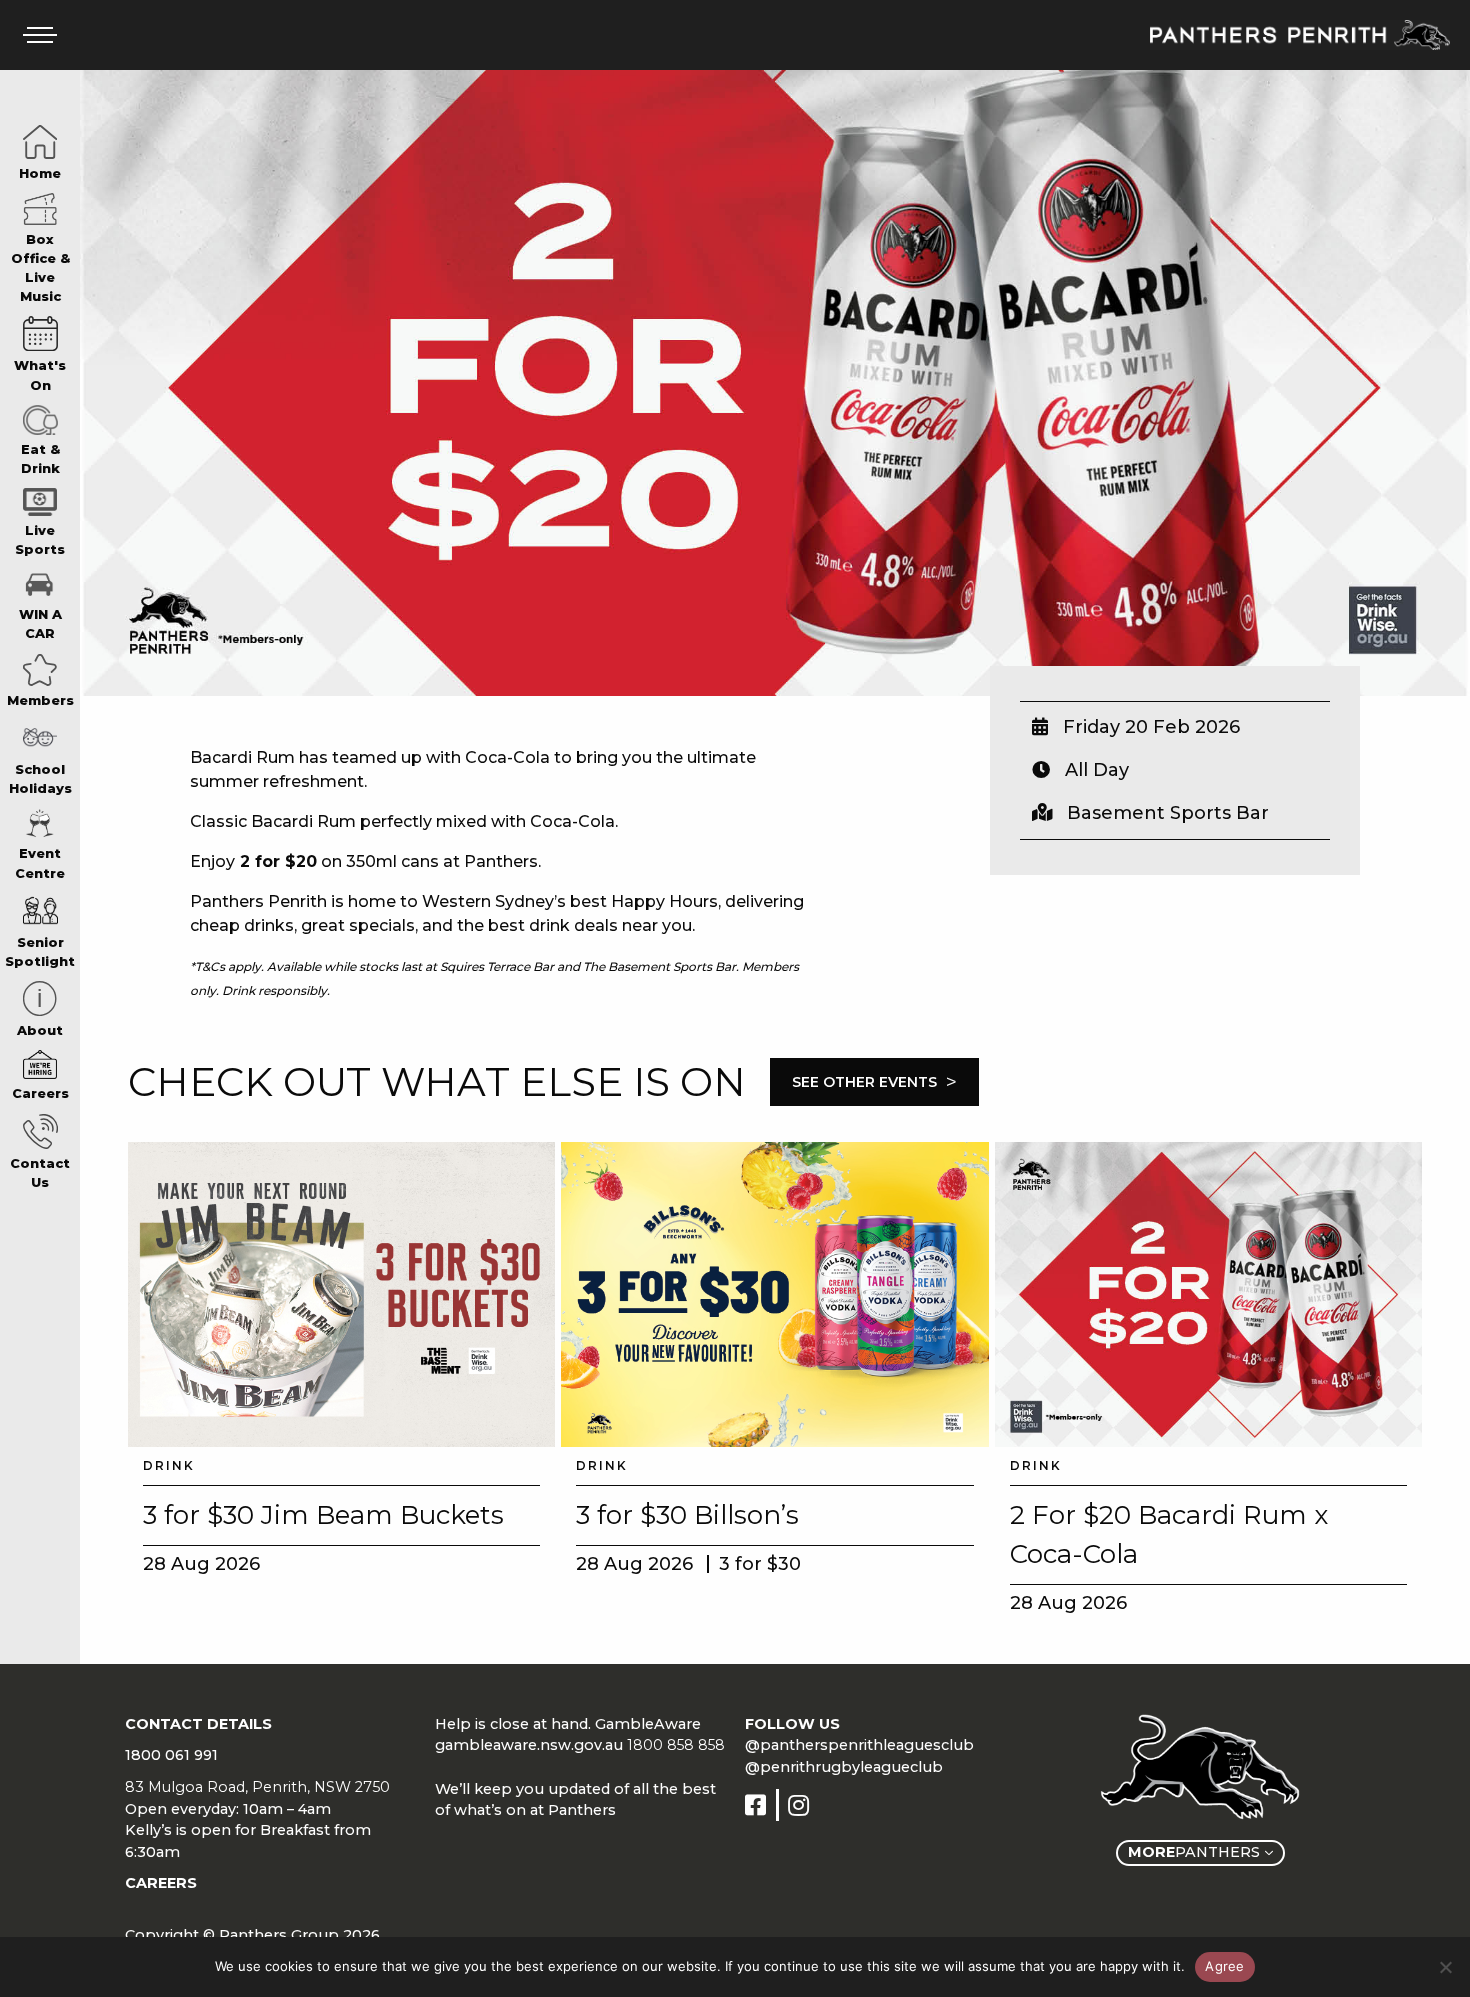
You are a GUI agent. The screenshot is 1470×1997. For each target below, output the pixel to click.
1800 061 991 (171, 1755)
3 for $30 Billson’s (687, 1515)
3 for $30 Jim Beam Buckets (323, 1515)
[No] (1445, 1967)
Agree (1224, 1966)
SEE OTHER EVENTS (874, 1082)
